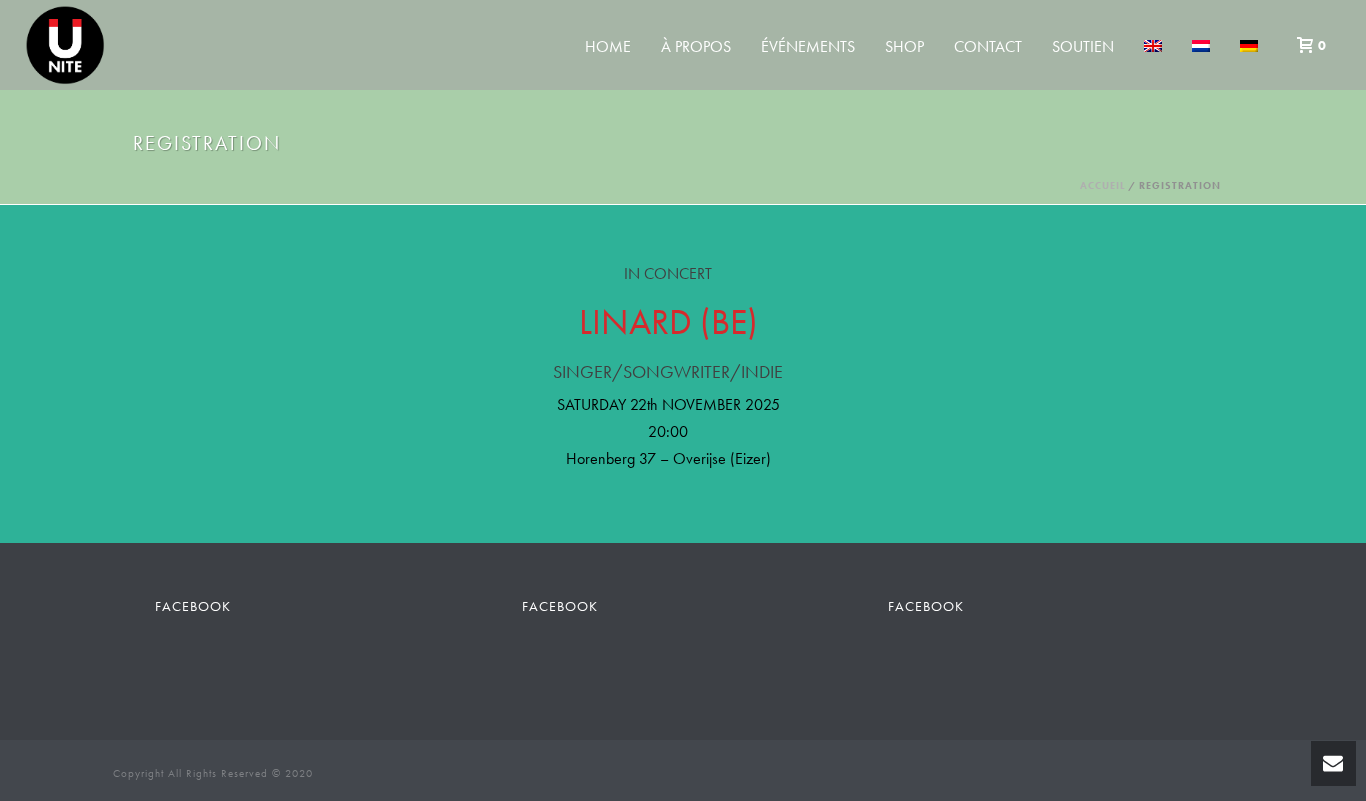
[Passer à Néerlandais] (1201, 47)
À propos (696, 46)
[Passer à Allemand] (1249, 47)
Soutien (1083, 46)
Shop (904, 46)
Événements (808, 46)
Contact (988, 46)
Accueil (1102, 185)
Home (608, 46)
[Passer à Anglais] (1153, 47)
